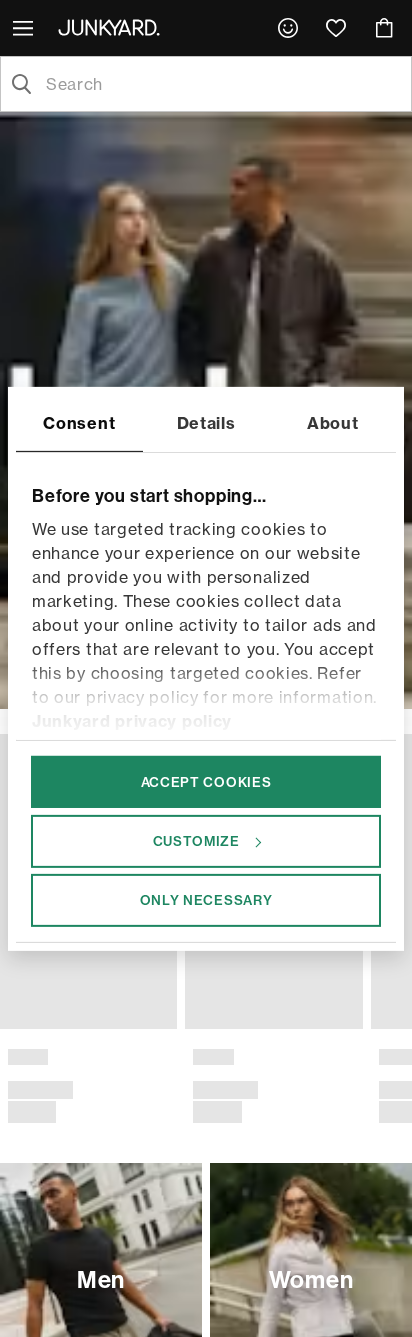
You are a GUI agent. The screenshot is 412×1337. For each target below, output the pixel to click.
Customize (196, 841)
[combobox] (222, 84)
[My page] (288, 28)
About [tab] (333, 422)
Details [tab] (206, 422)
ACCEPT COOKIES (206, 781)
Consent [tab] (79, 422)
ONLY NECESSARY (206, 900)
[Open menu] (25, 28)
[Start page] (113, 27)
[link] (288, 28)
